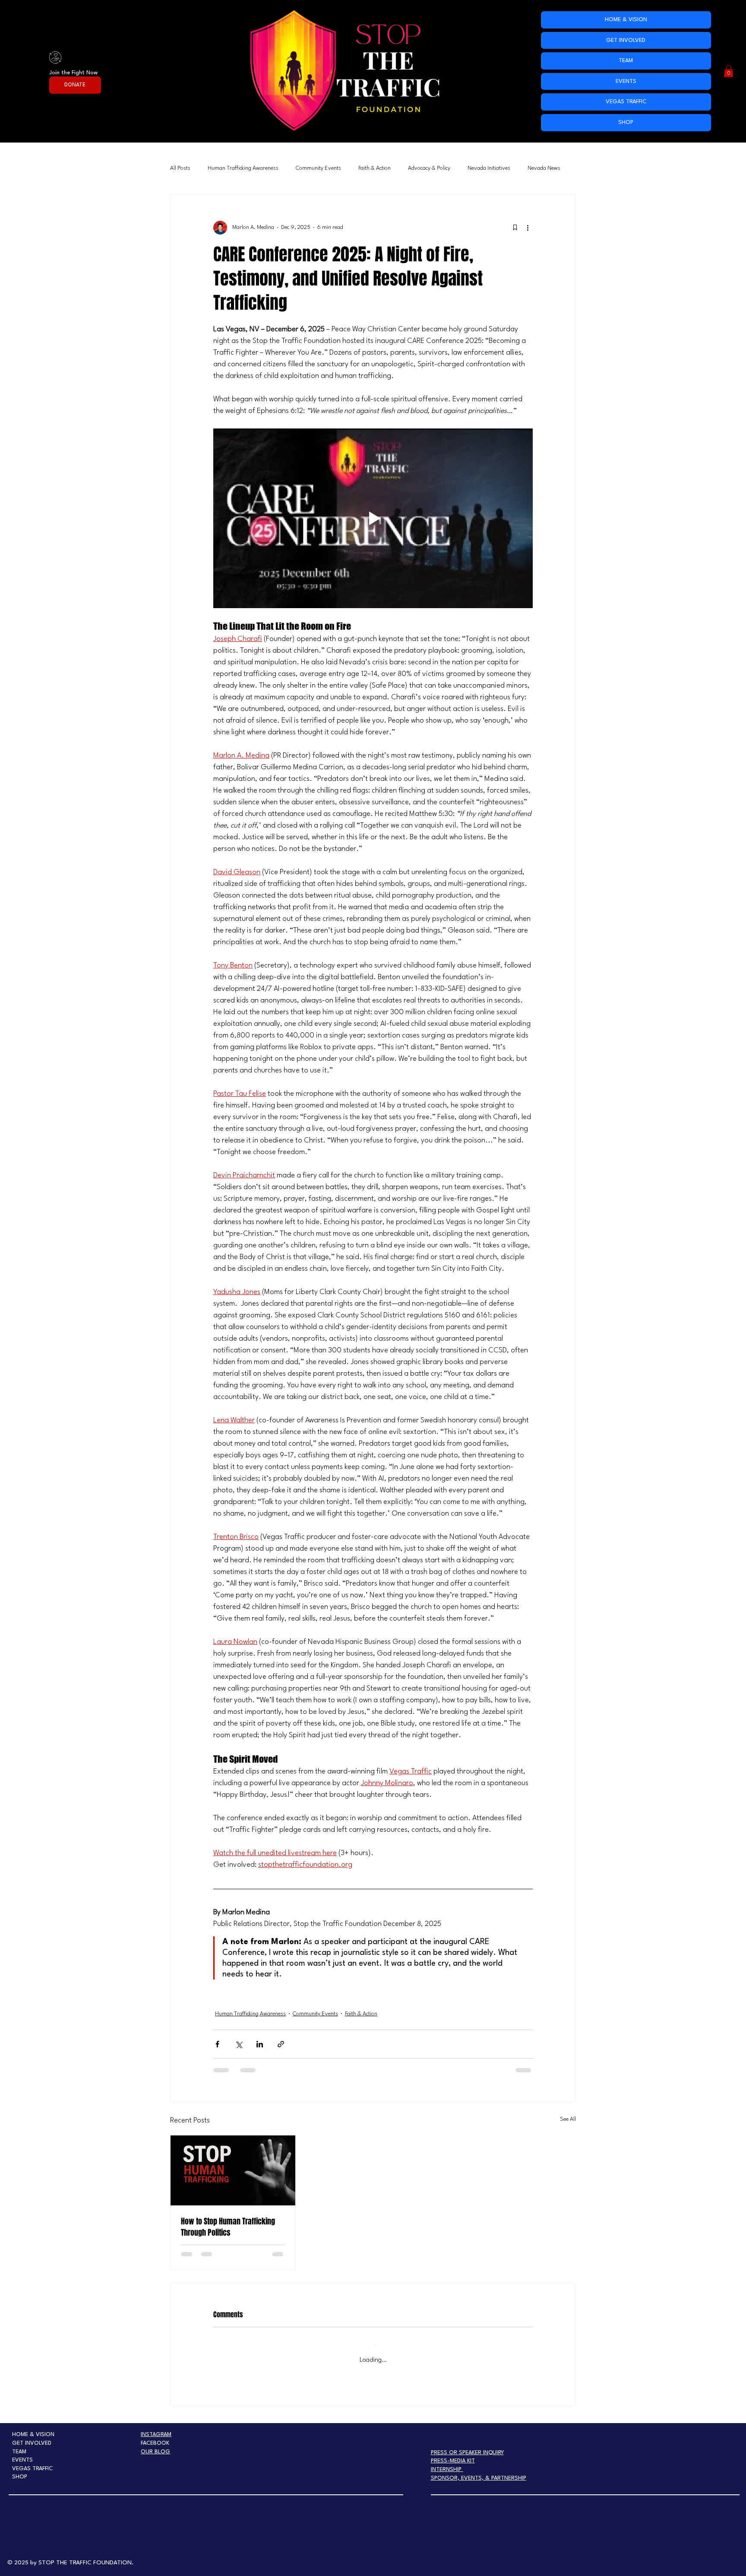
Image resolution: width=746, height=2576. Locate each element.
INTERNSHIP (447, 2461)
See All (568, 2119)
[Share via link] (281, 2044)
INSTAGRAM (156, 2426)
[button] (729, 71)
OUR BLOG (155, 2443)
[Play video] (373, 518)
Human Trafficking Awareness (243, 168)
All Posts (180, 168)
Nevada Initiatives (489, 168)
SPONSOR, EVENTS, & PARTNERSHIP (479, 2470)
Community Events (318, 168)
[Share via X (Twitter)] (239, 2044)
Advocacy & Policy (429, 168)
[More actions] (528, 228)
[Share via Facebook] (217, 2044)
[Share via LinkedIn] (260, 2044)
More (534, 168)
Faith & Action (375, 168)
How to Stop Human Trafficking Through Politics (228, 2227)
